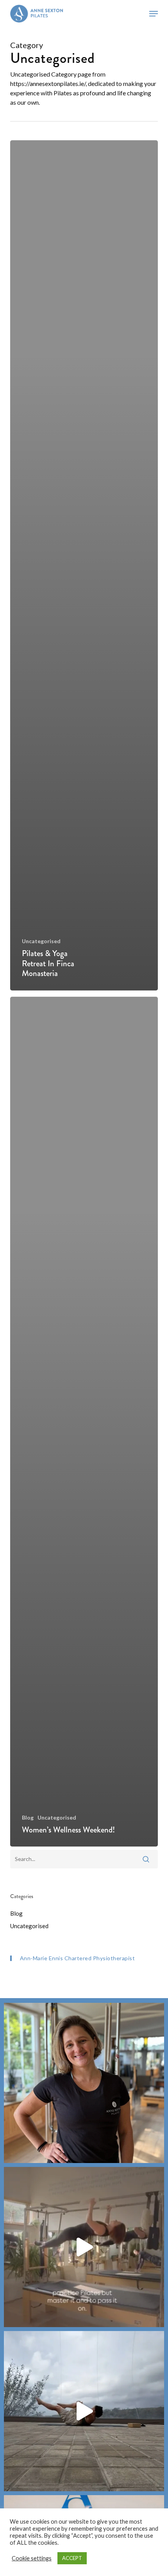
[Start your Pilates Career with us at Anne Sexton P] (84, 2247)
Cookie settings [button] (32, 2558)
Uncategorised (41, 941)
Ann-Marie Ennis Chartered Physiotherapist (78, 1958)
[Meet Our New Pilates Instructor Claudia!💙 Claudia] (84, 2083)
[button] (154, 14)
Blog (28, 1817)
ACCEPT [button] (72, 2558)
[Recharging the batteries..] (84, 2411)
